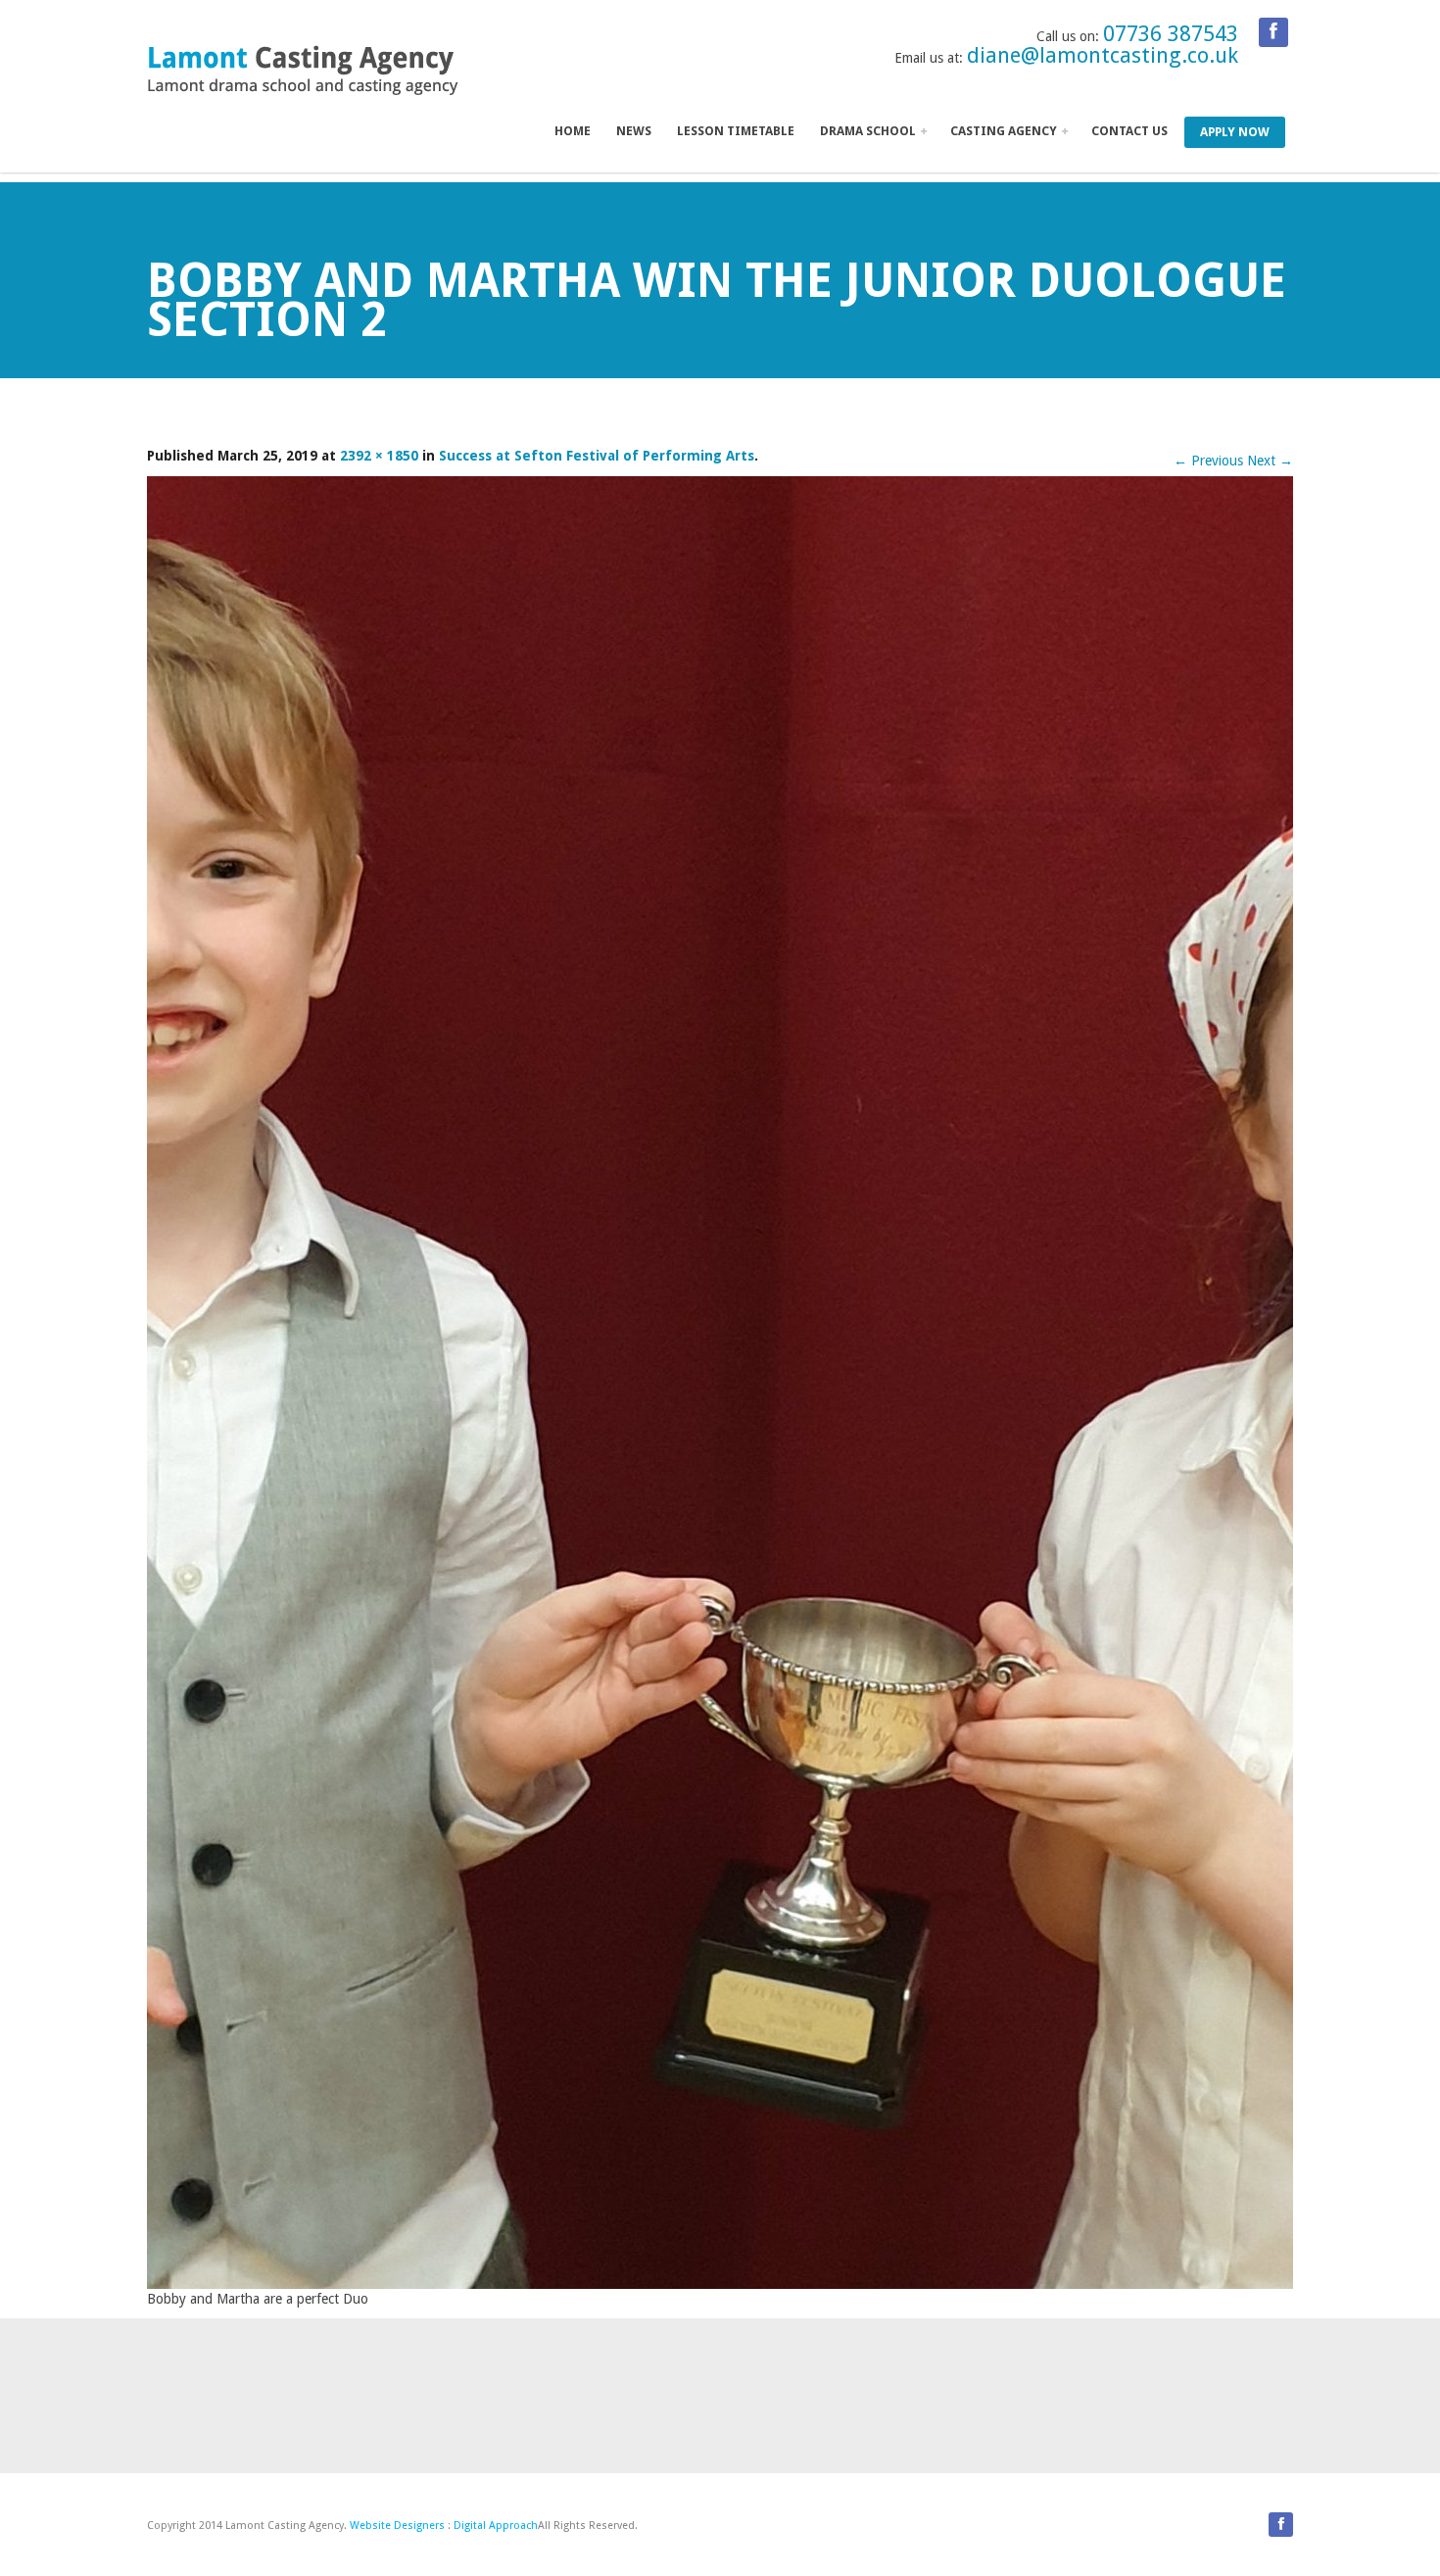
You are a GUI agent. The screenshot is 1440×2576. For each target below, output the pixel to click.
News (634, 131)
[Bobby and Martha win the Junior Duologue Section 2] (720, 1381)
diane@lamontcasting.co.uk (1103, 55)
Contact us (1129, 131)
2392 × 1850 (379, 456)
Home (573, 131)
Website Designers (397, 2526)
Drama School (869, 131)
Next (1270, 461)
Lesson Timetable (736, 131)
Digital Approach (496, 2526)
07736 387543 (1171, 34)
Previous (1208, 461)
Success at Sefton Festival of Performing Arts (597, 456)
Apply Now (1235, 132)
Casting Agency (1005, 131)
